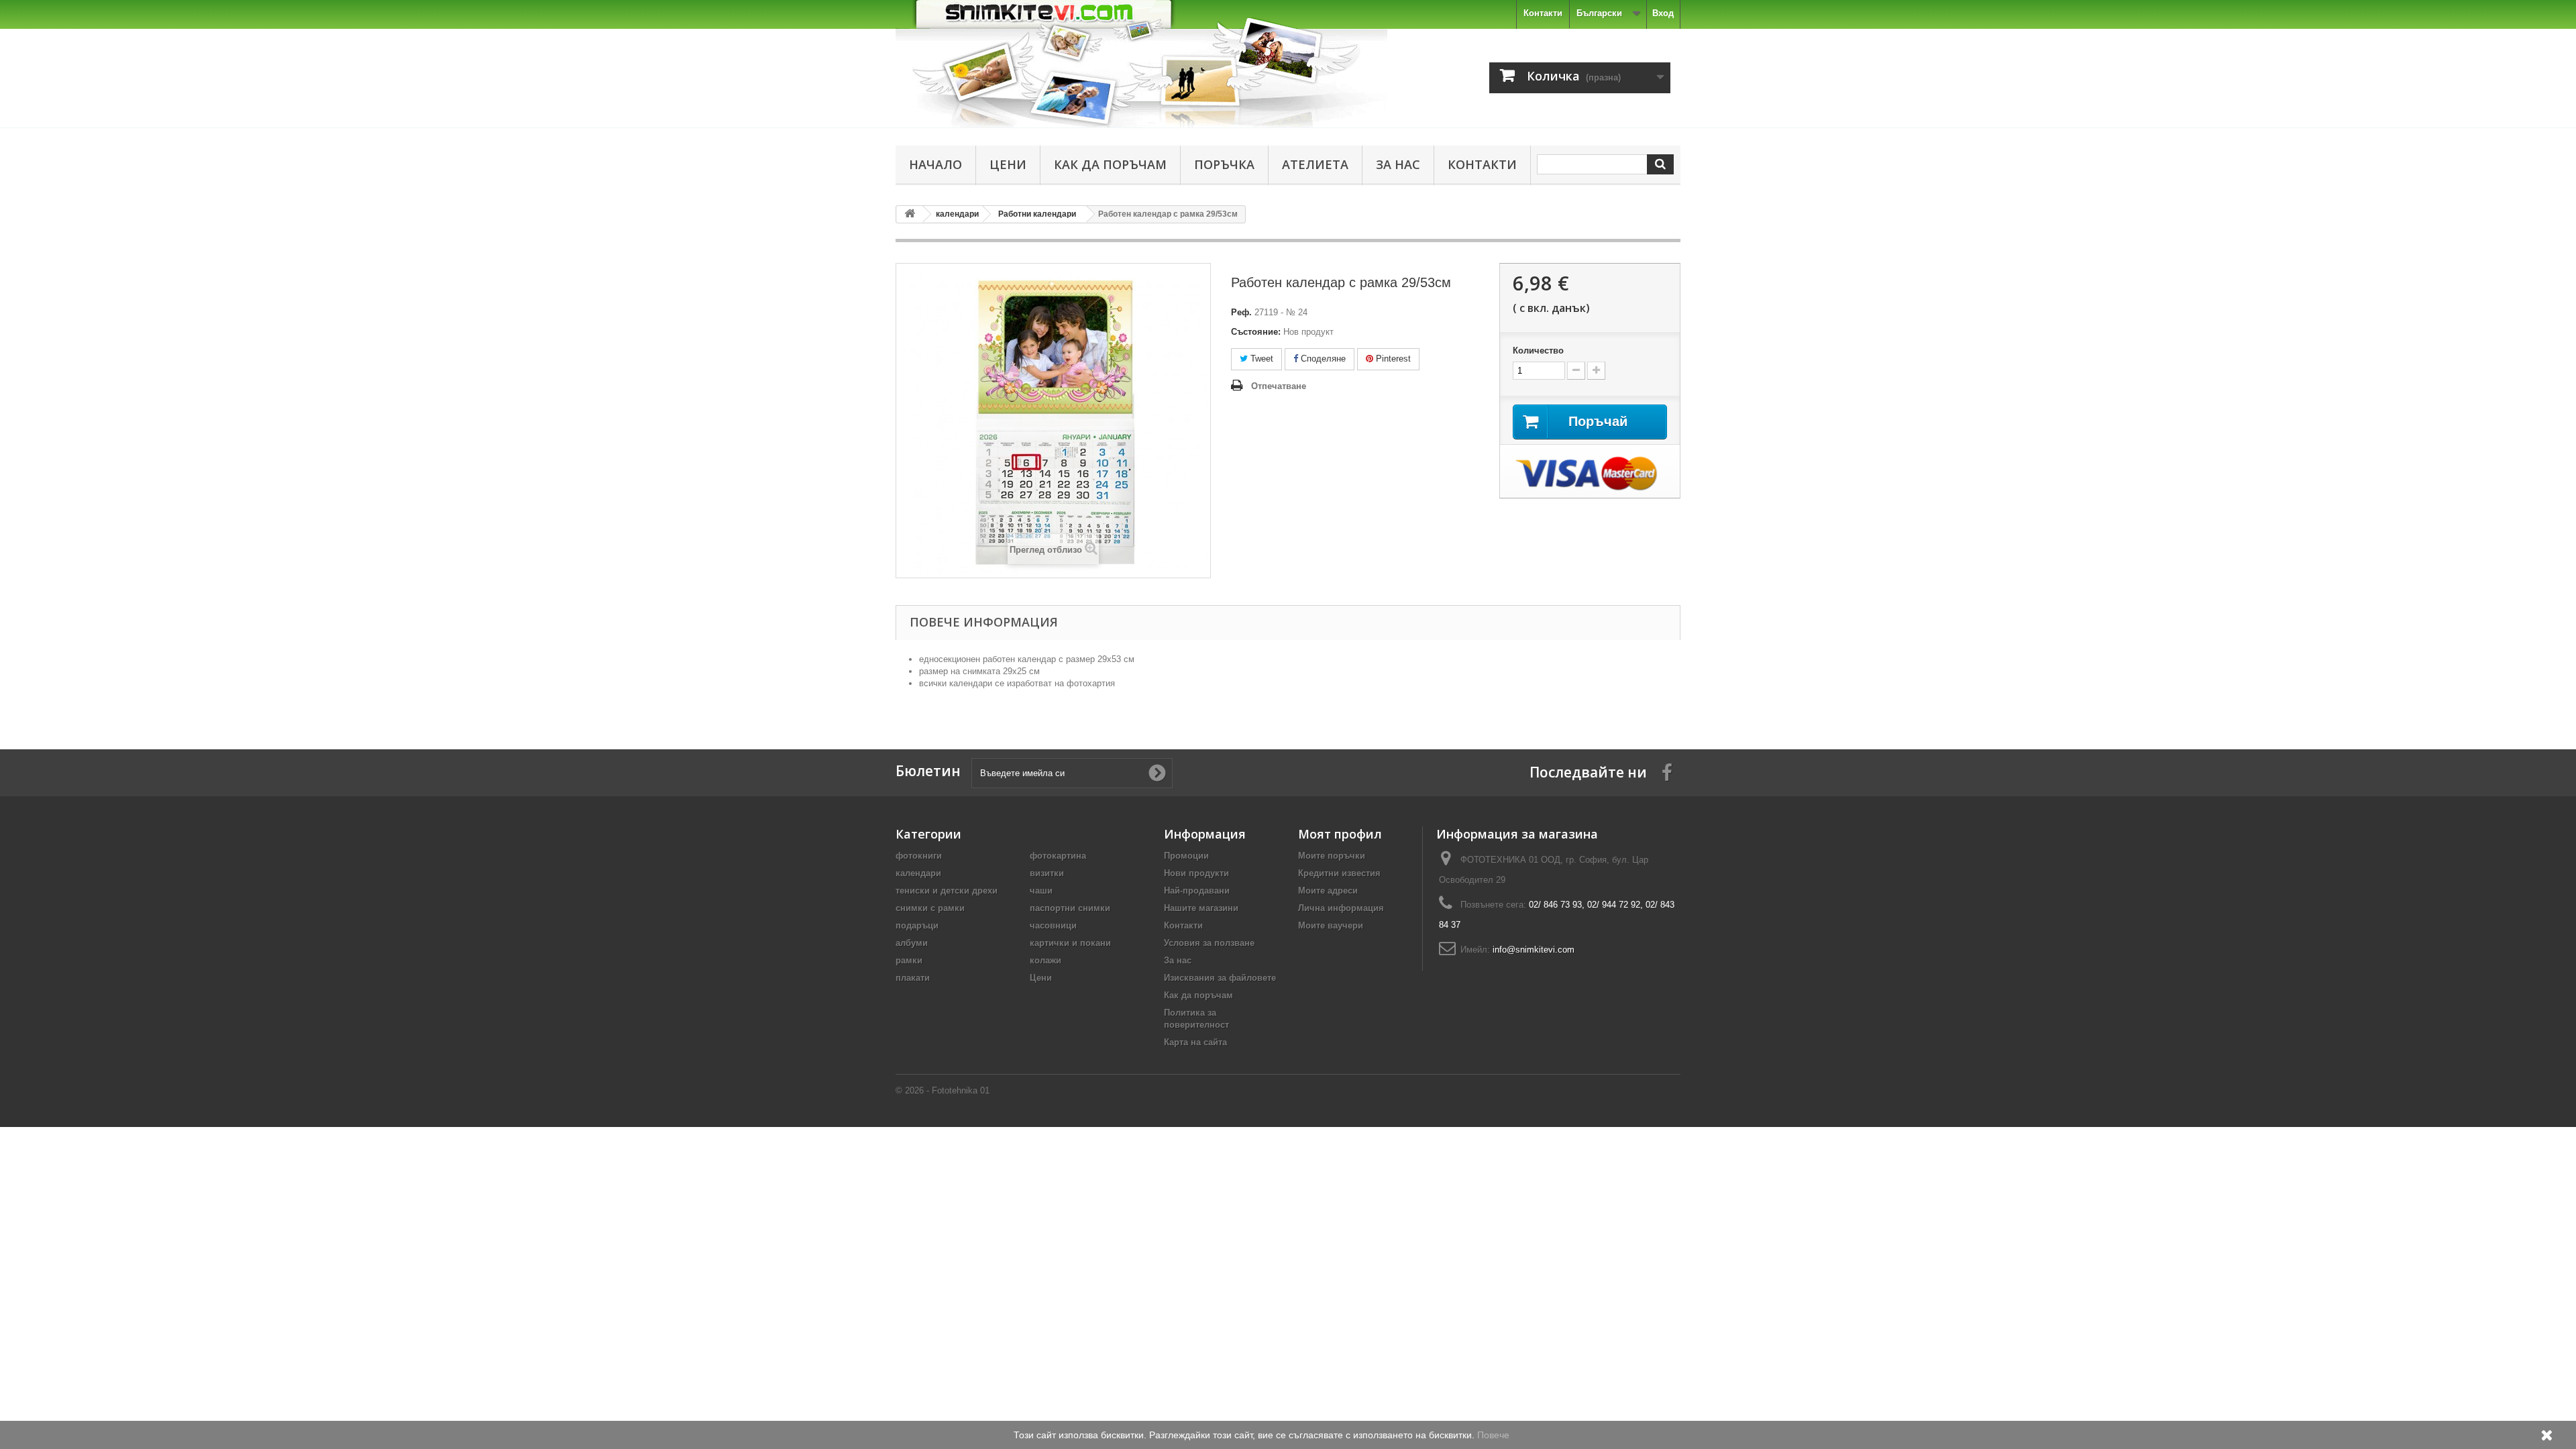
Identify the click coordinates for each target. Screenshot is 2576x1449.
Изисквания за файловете (1220, 978)
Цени (1008, 164)
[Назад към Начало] (910, 214)
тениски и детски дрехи (947, 891)
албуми (912, 943)
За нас (1398, 164)
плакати (913, 978)
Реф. (1241, 312)
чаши (1041, 891)
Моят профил (1340, 834)
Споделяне (1322, 359)
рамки (909, 960)
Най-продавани (1197, 891)
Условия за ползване (1209, 943)
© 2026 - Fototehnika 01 (943, 1090)
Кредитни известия (1339, 873)
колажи (1045, 960)
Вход (1663, 13)
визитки (1047, 873)
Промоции (1186, 856)
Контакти (1543, 13)
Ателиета (1315, 164)
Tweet (1260, 359)
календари (918, 873)
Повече (1493, 1435)
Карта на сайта (1195, 1042)
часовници (1053, 925)
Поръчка (1224, 164)
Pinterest (1392, 359)
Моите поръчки (1332, 856)
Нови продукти (1196, 873)
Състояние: (1256, 332)
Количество (1538, 351)
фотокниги (919, 856)
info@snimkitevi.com (1534, 950)
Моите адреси (1328, 891)
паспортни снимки (1070, 908)
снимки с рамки (930, 908)
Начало (935, 164)
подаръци (917, 925)
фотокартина (1058, 856)
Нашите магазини (1201, 908)
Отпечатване (1279, 386)
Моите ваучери (1331, 925)
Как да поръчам (1110, 164)
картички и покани (1070, 943)
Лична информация (1341, 908)
